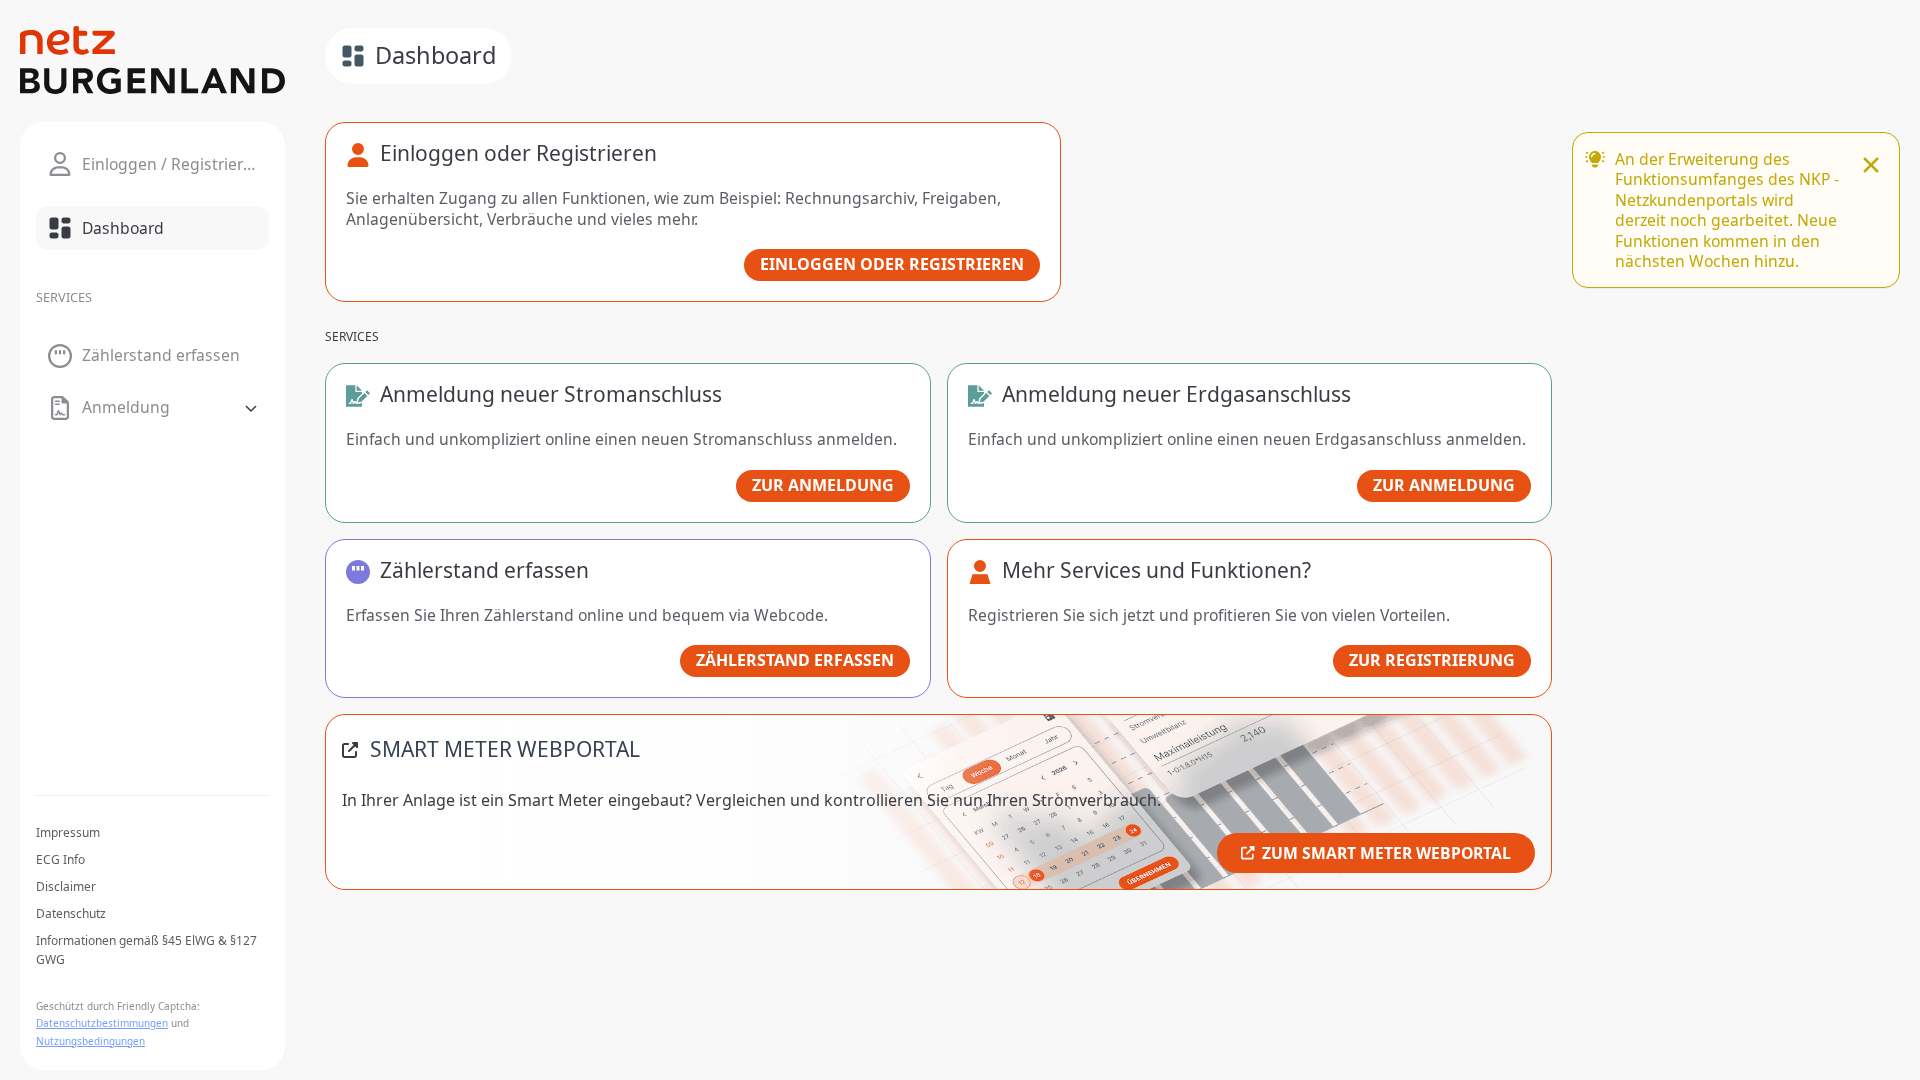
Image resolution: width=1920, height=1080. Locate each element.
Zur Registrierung (1432, 660)
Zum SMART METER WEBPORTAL (1386, 853)
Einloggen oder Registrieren (892, 264)
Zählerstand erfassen (795, 660)
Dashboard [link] (435, 55)
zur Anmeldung (823, 485)
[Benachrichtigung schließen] (1871, 167)
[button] (152, 408)
